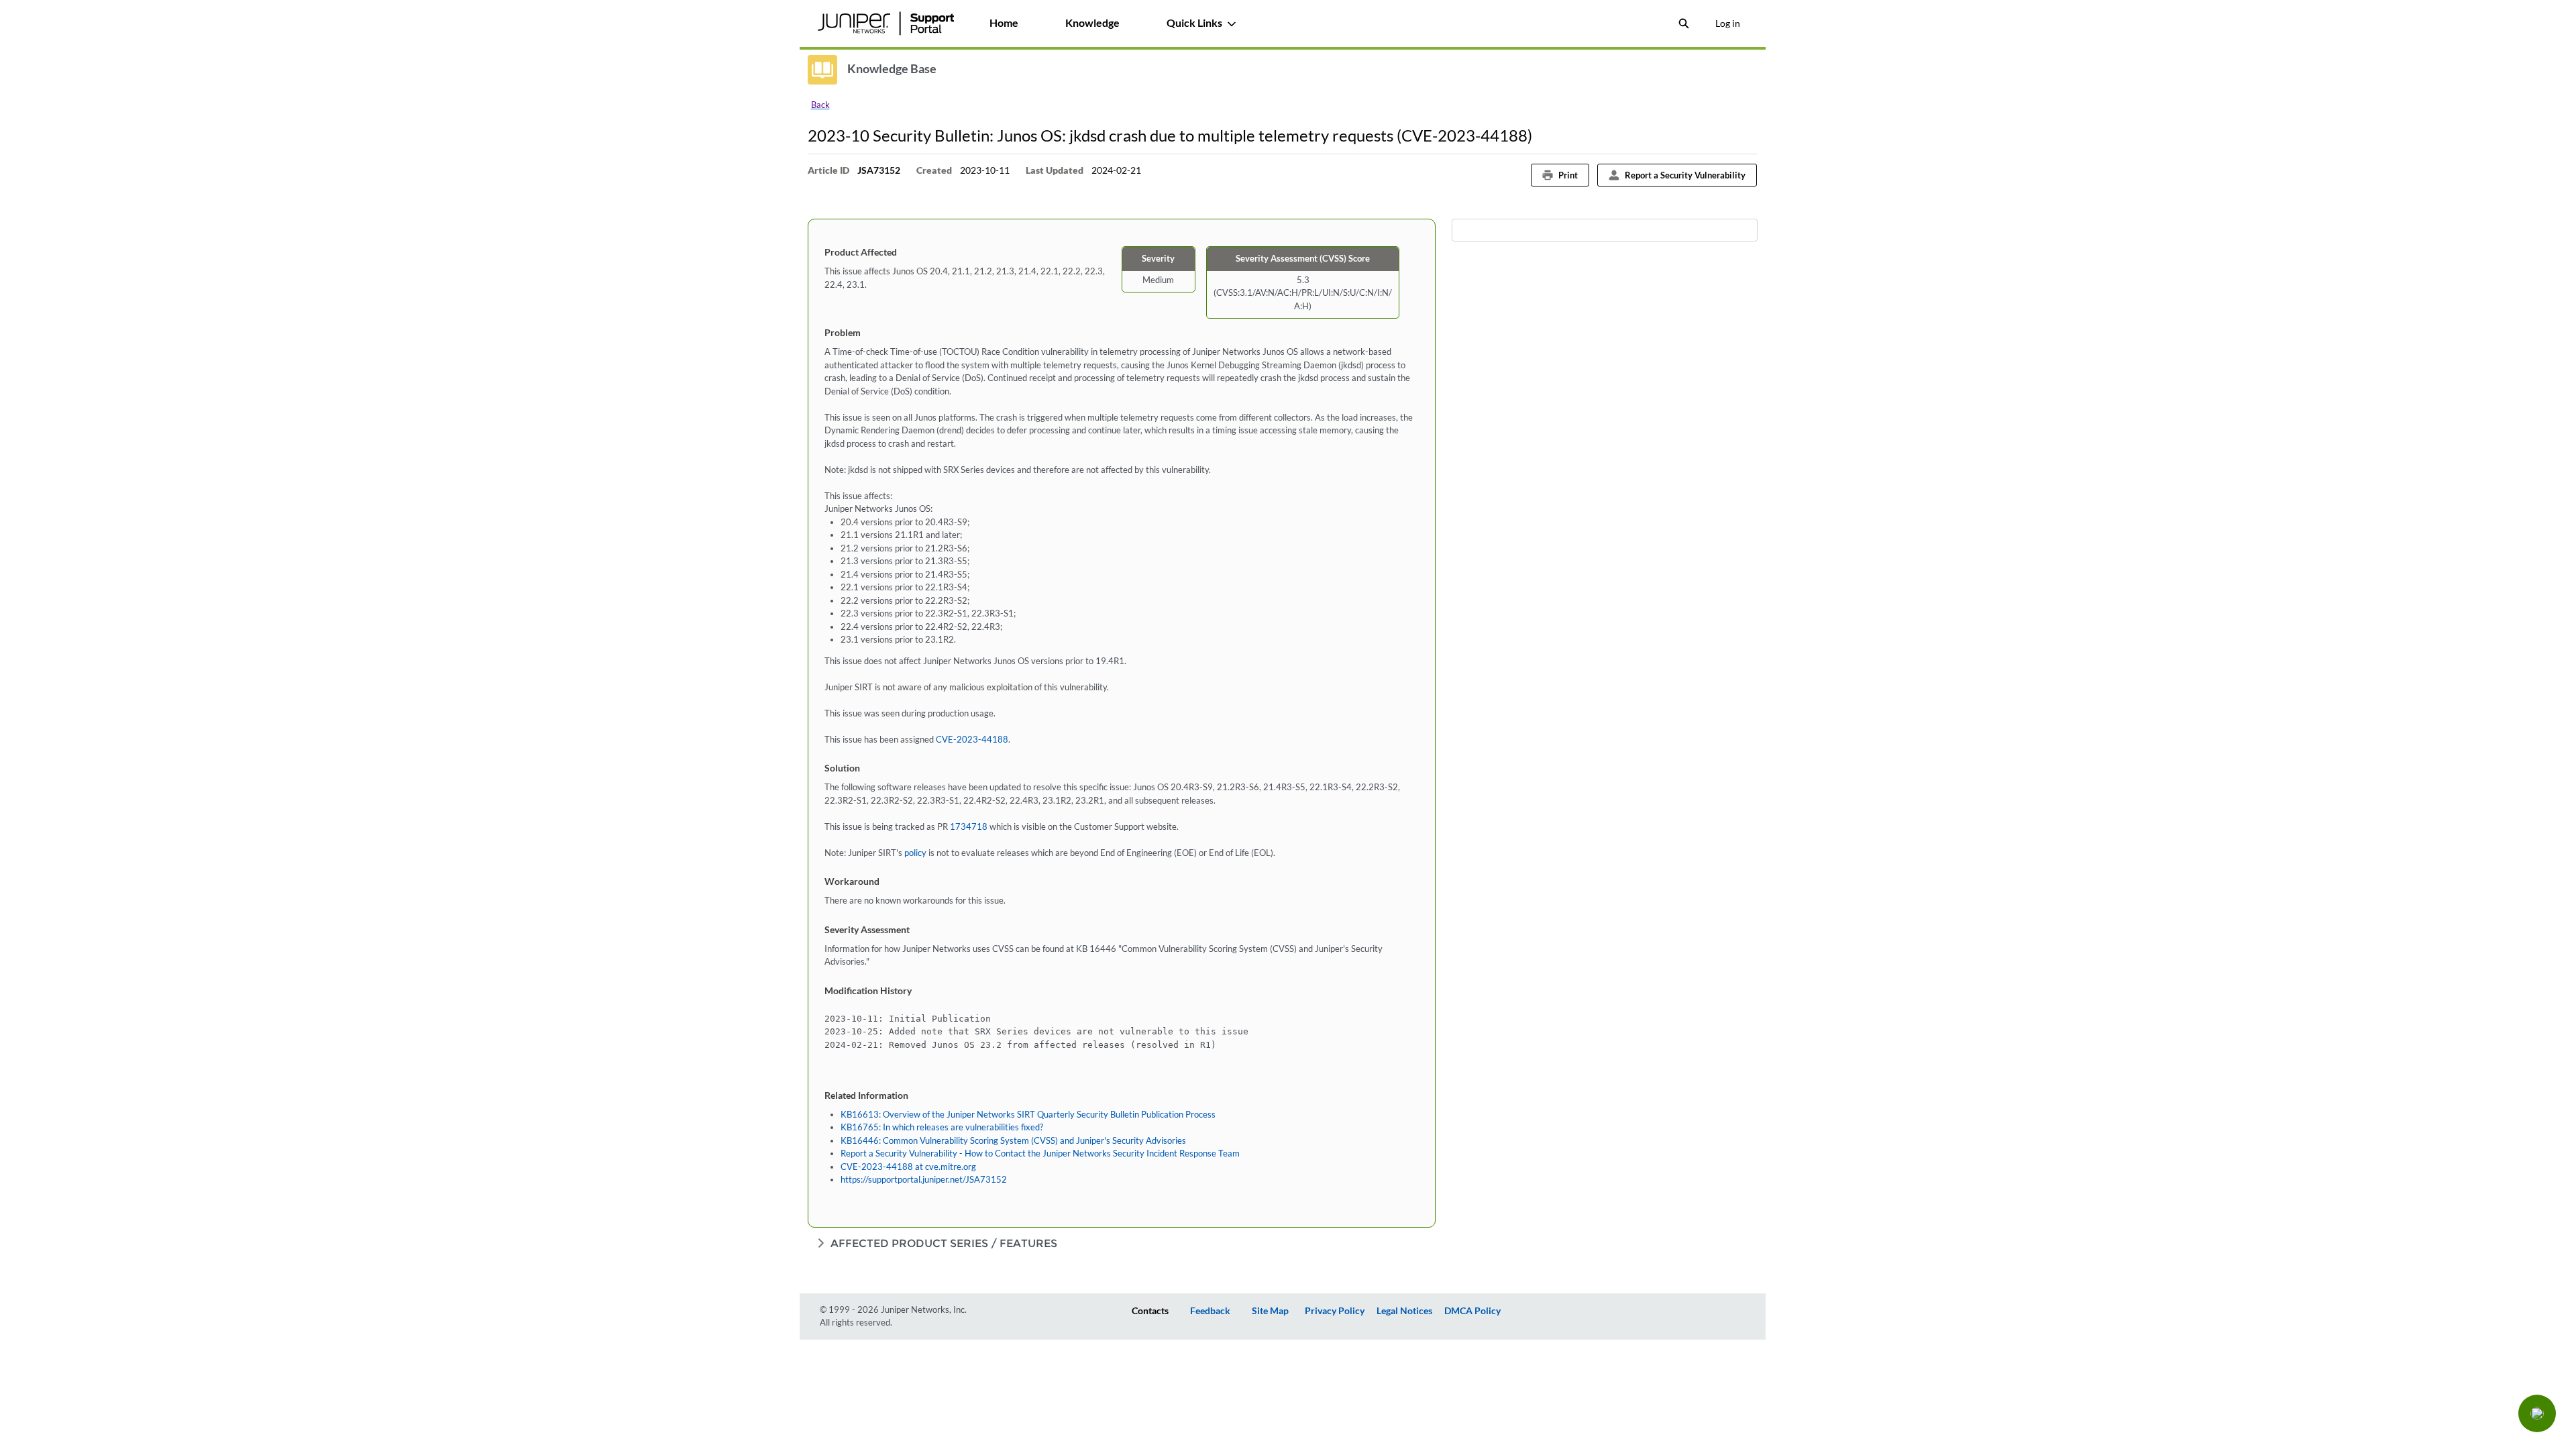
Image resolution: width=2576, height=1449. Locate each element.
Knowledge (1092, 22)
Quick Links (1194, 22)
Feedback (1210, 1310)
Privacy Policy (1335, 1310)
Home (1004, 22)
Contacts (1150, 1310)
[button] (2537, 1413)
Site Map (1270, 1310)
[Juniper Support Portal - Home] (886, 23)
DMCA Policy (1472, 1310)
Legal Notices (1404, 1310)
